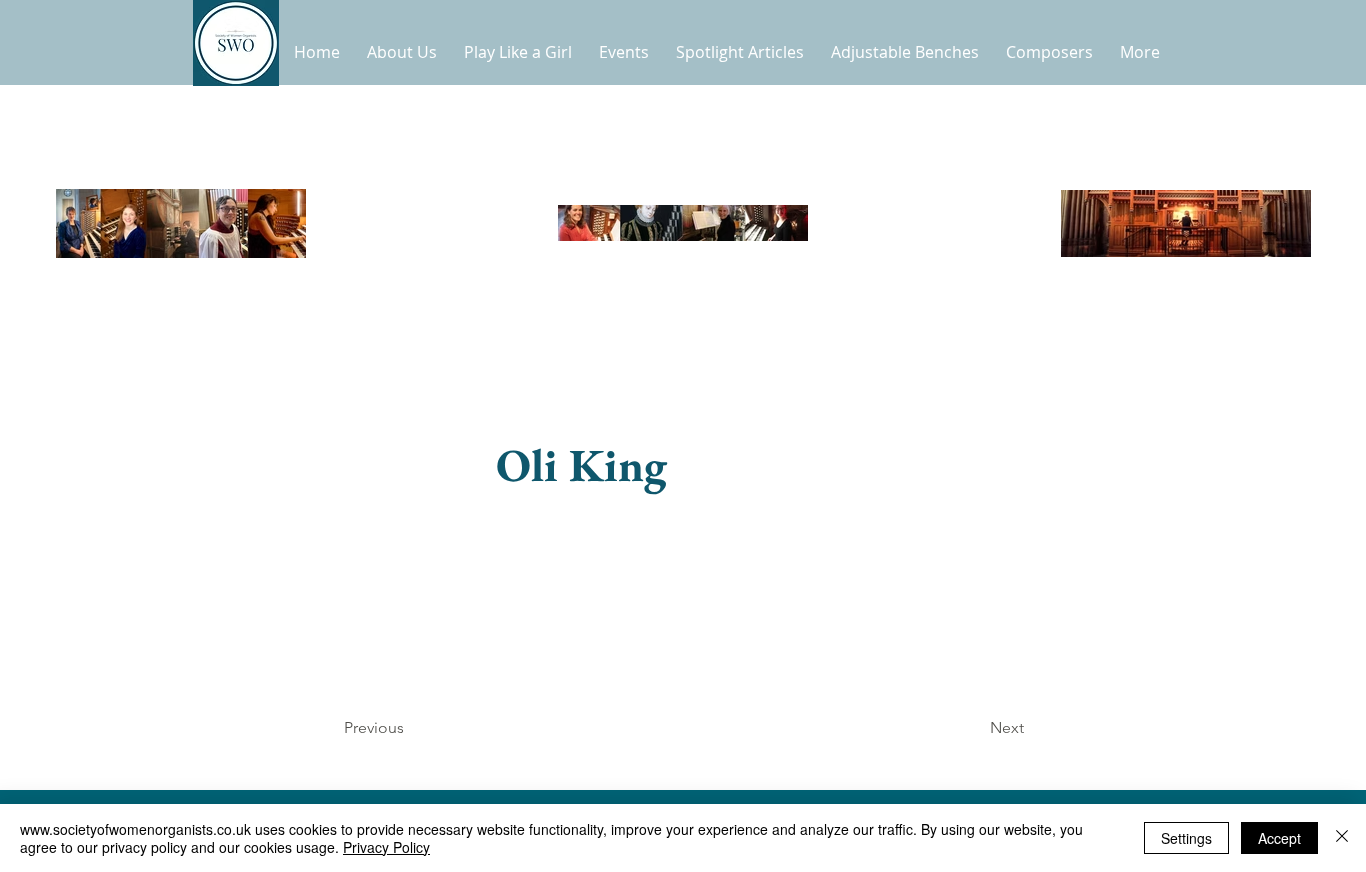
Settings (1186, 838)
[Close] (1342, 838)
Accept (1279, 838)
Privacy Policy (386, 847)
